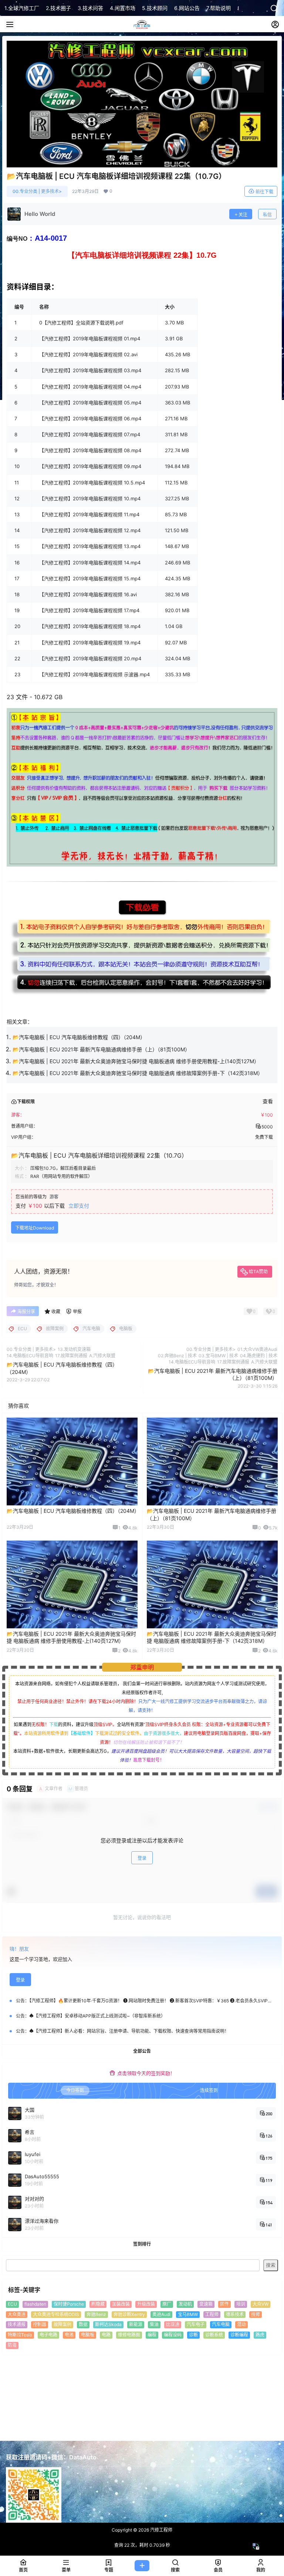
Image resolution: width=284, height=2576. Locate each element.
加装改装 (121, 2304)
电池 (69, 2335)
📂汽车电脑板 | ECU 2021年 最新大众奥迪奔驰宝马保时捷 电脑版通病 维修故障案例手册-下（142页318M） (138, 1073)
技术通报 (17, 2324)
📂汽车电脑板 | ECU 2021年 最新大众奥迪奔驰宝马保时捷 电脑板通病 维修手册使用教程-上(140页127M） (136, 1061)
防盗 (12, 2345)
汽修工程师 (161, 2530)
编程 (152, 2335)
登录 (142, 1858)
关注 (243, 215)
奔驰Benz (96, 2314)
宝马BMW (188, 2314)
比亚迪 (173, 2324)
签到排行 (142, 2244)
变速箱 (206, 2304)
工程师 (212, 2314)
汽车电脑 (221, 2324)
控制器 (40, 2324)
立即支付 (79, 1206)
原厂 (167, 2304)
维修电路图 (129, 2335)
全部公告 (142, 2051)
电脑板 (88, 2335)
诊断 (193, 2335)
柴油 (154, 2324)
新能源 (136, 2324)
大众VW (261, 2304)
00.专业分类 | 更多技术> (37, 191)
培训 (241, 2304)
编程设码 (173, 2335)
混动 (241, 2324)
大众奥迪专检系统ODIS (56, 2314)
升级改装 (146, 2304)
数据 (83, 2324)
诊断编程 (239, 2335)
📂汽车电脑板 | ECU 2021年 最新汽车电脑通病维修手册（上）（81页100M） (101, 1049)
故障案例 (62, 2324)
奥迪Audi (161, 2314)
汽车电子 (196, 2324)
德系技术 (235, 2314)
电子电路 (48, 2335)
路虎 (260, 2335)
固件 (224, 2304)
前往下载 (264, 192)
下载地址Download (35, 1228)
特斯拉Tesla (20, 2335)
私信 (267, 215)
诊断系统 (214, 2335)
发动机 (185, 2304)
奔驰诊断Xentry (129, 2314)
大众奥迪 (17, 2314)
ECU (12, 2304)
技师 (256, 2314)
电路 (106, 2335)
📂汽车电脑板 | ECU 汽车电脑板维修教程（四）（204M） (79, 1037)
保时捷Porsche (69, 2304)
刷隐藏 (98, 2304)
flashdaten (35, 2304)
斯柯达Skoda (108, 2324)
